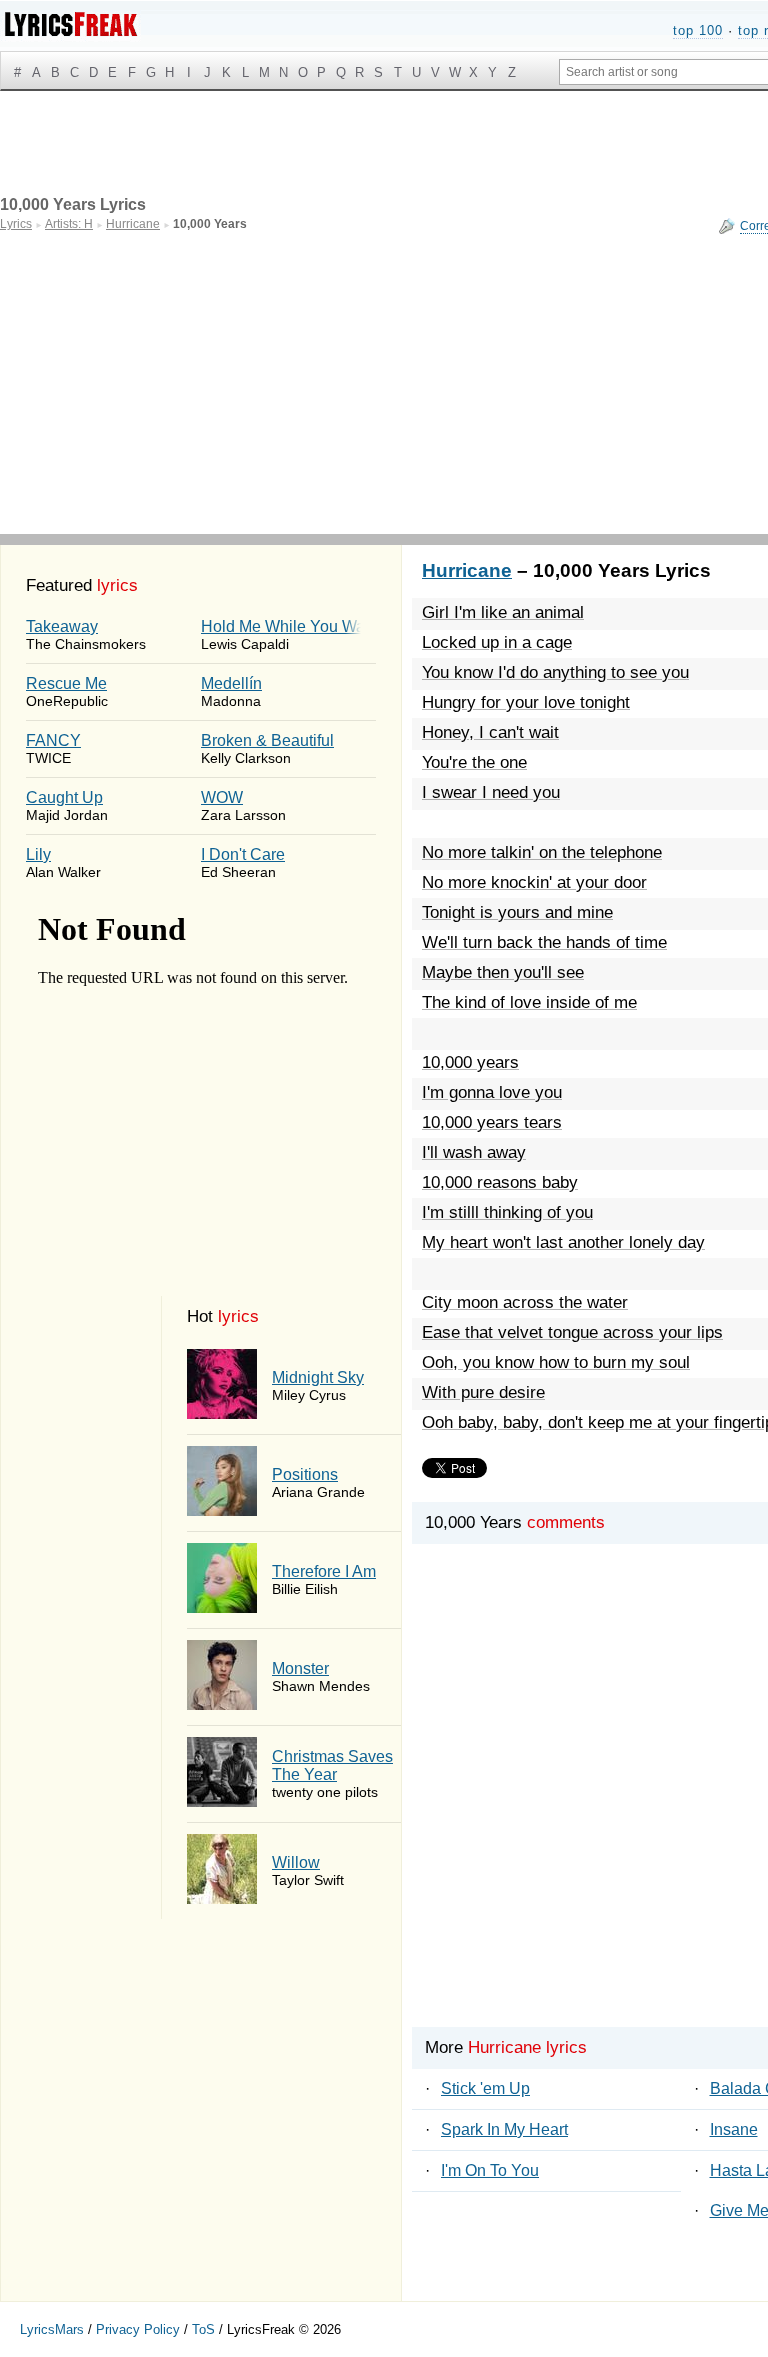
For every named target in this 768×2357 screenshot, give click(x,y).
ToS (203, 2329)
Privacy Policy (138, 2329)
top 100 (698, 30)
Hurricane (467, 570)
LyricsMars (52, 2329)
